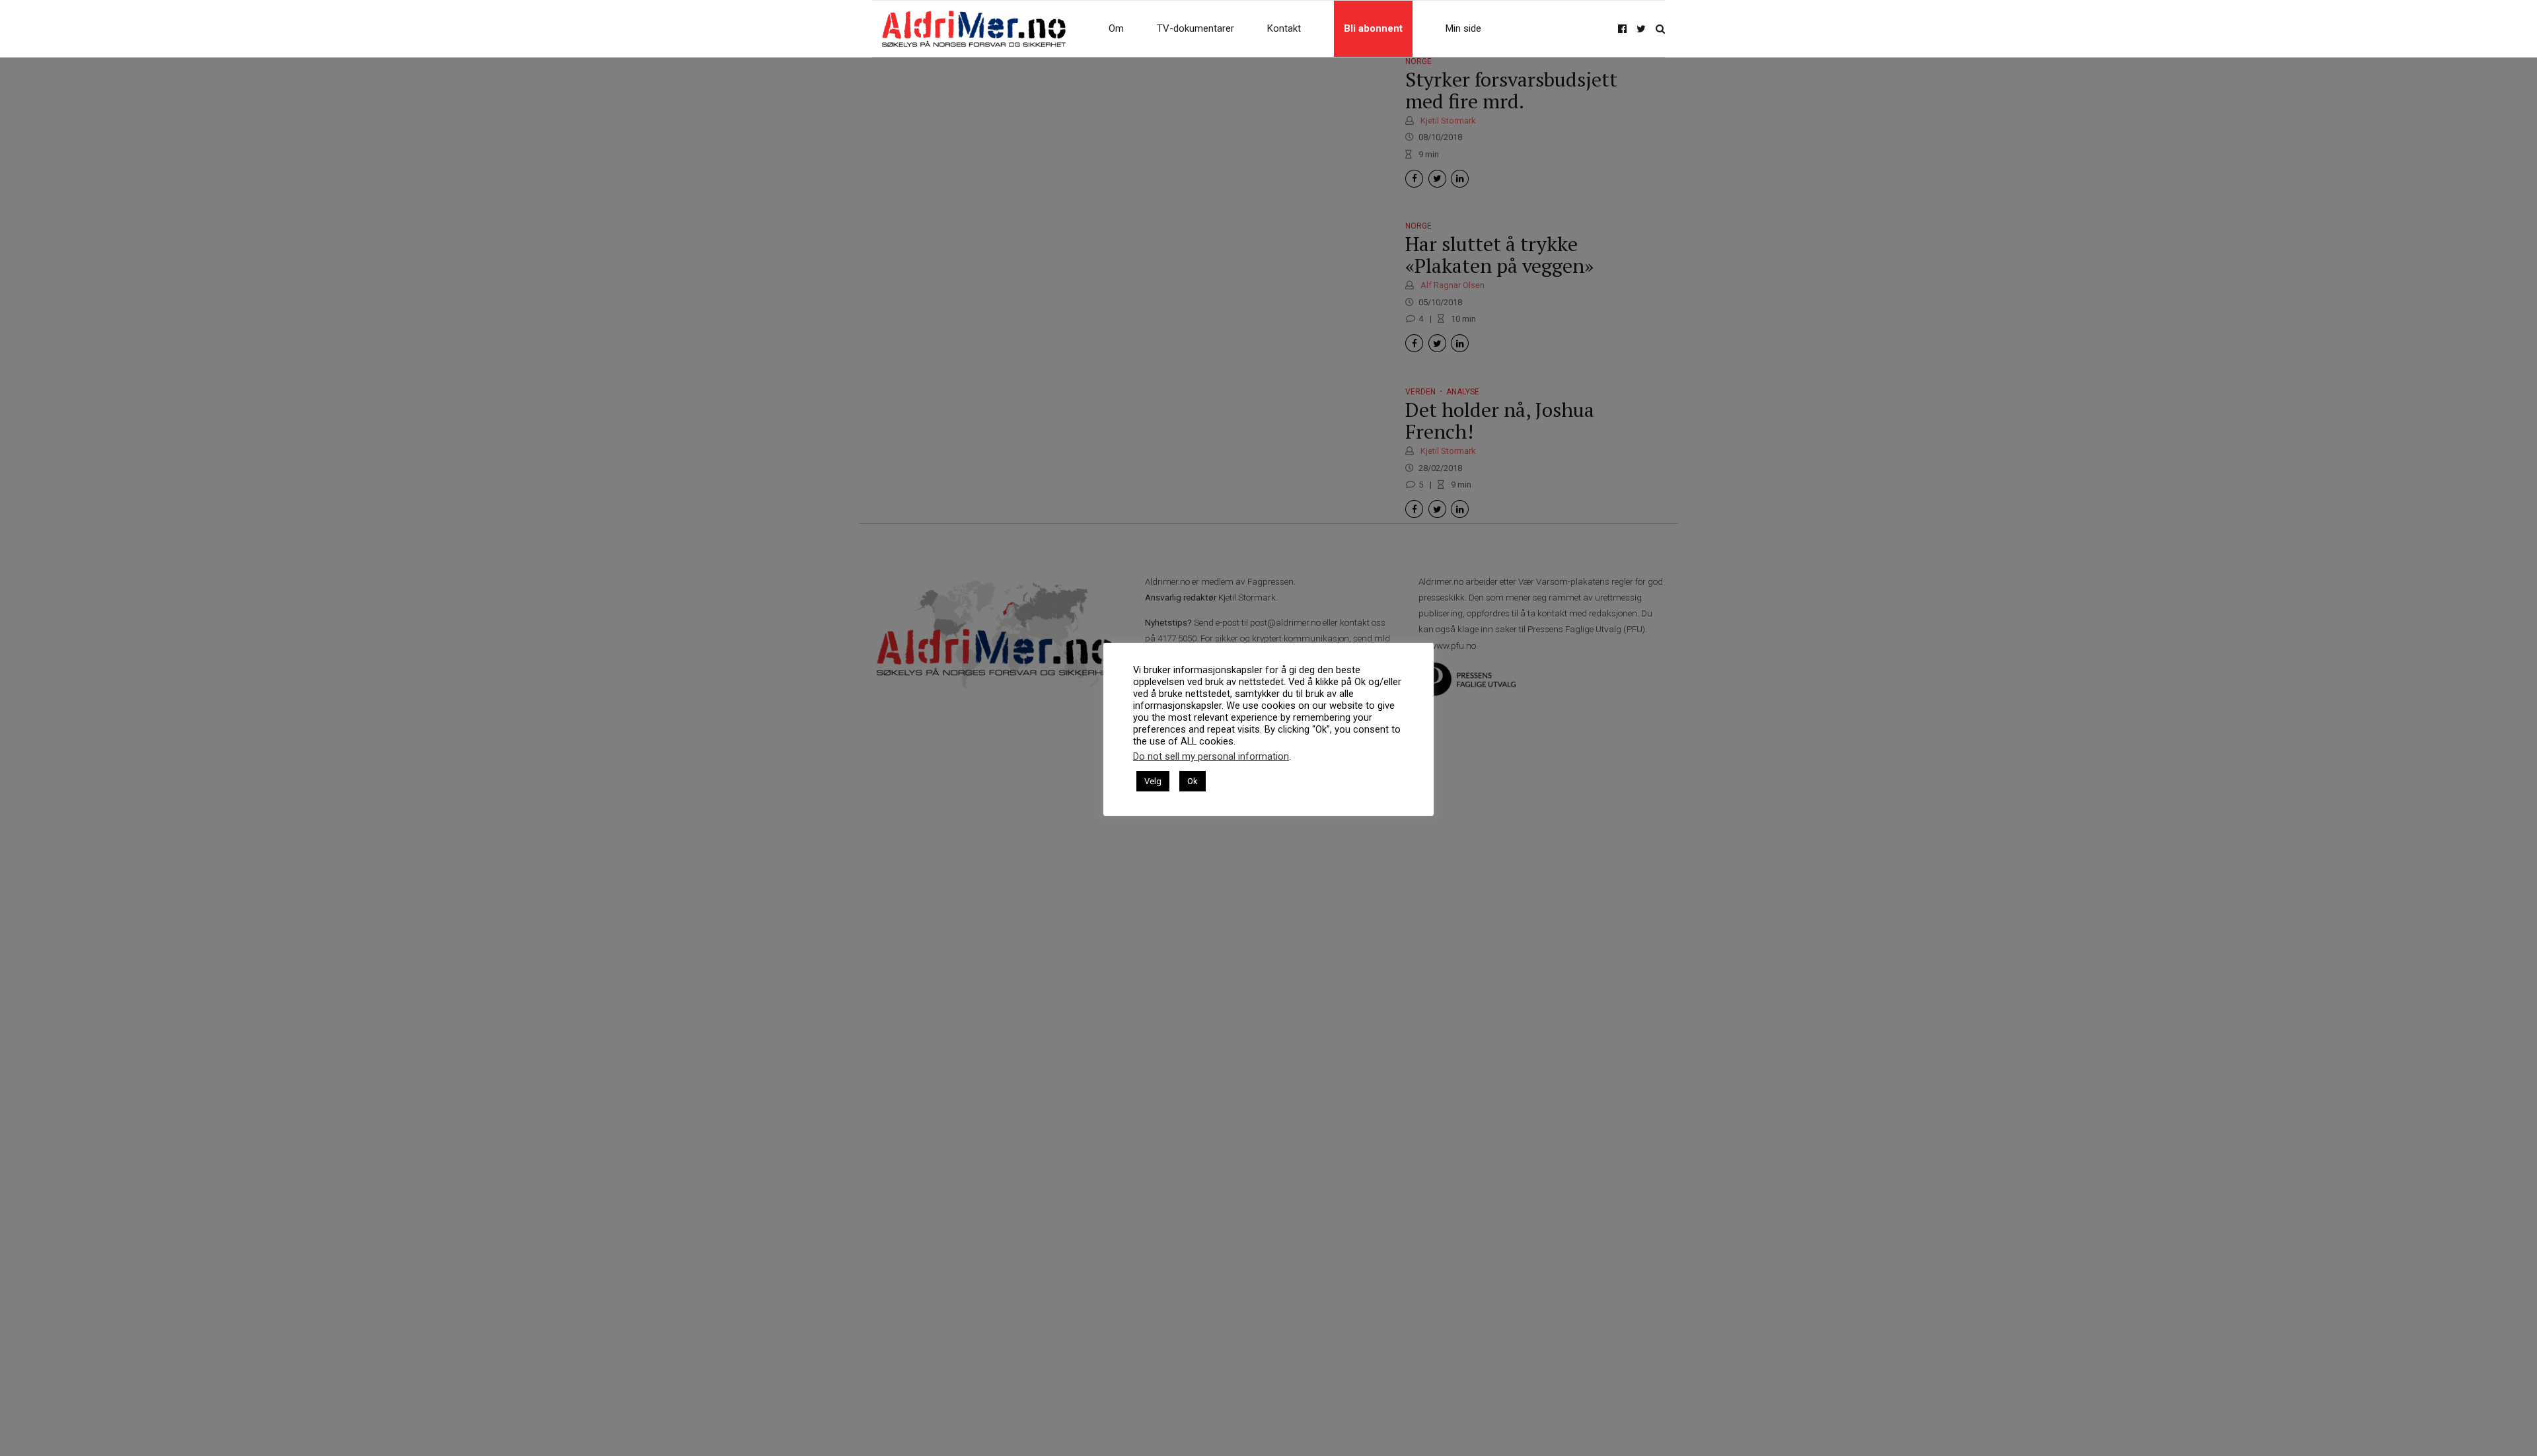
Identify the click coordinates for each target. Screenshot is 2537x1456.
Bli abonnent (1373, 28)
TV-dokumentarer (1195, 28)
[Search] (1660, 29)
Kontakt (1284, 28)
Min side (1463, 28)
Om (1116, 28)
